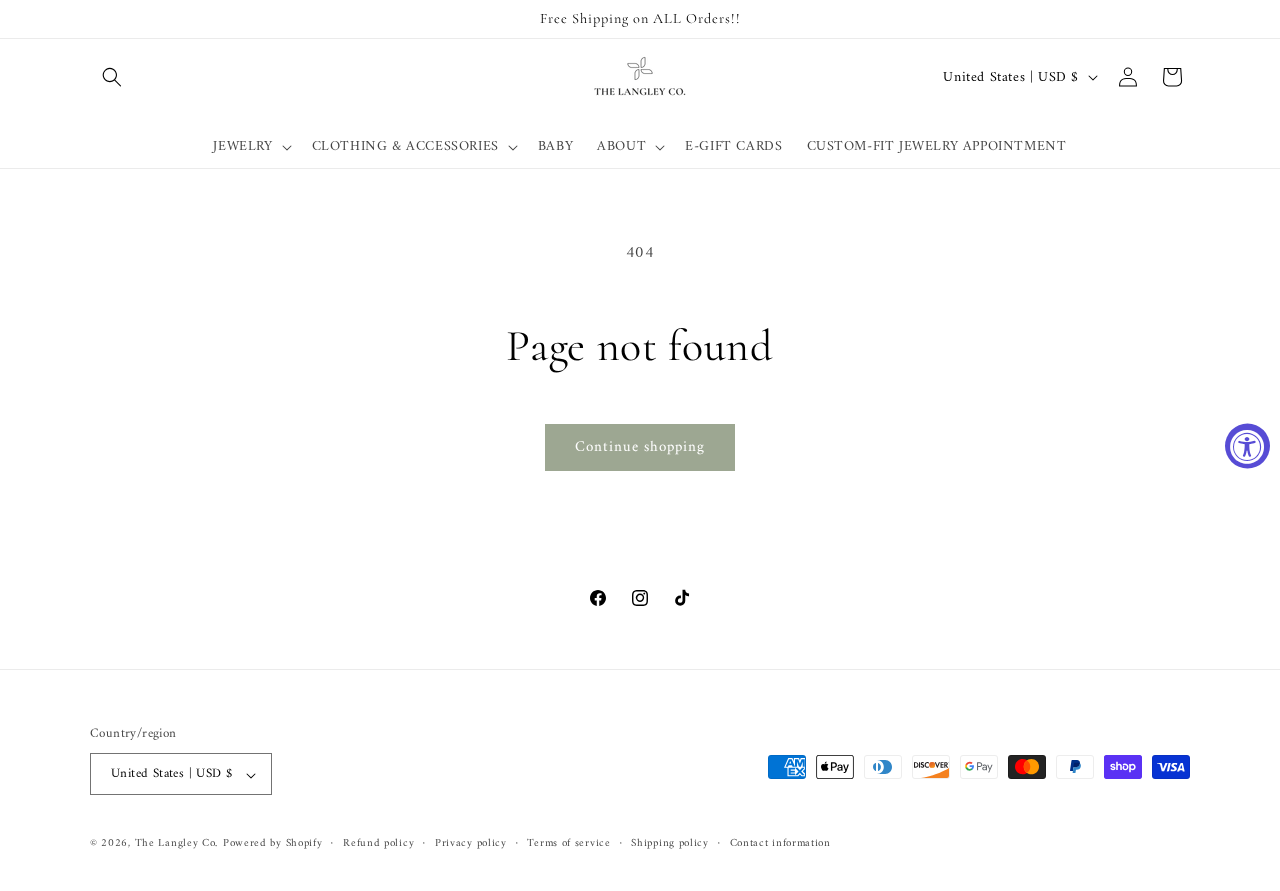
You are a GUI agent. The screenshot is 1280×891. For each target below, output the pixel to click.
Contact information (780, 844)
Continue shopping (640, 447)
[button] (112, 77)
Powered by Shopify (273, 844)
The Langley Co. (177, 844)
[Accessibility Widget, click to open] (1247, 445)
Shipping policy (670, 844)
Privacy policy (471, 844)
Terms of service (568, 844)
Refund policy (378, 844)
